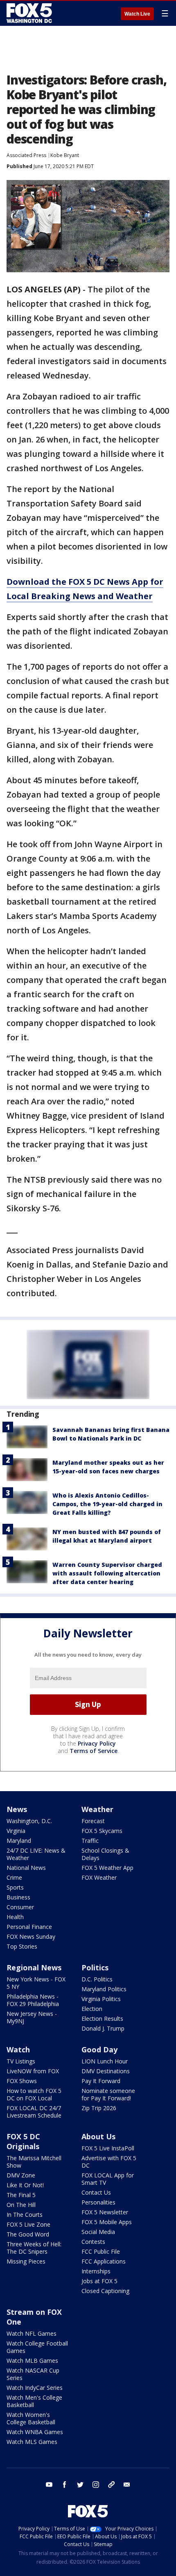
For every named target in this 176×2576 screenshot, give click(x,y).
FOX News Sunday (31, 1937)
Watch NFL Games (32, 2333)
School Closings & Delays (105, 1854)
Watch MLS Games (32, 2442)
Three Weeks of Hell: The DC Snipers (34, 2248)
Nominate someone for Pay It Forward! (108, 2094)
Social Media (98, 2232)
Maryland (19, 1841)
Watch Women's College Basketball (31, 2418)
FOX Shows (22, 2081)
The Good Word (28, 2234)
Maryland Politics (104, 1989)
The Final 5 (21, 2195)
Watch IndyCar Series (35, 2388)
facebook (65, 2485)
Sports (15, 1887)
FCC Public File (101, 2251)
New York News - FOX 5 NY (36, 1983)
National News (26, 1868)
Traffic (90, 1841)
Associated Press (26, 155)
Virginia (16, 1831)
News (17, 1809)
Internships (96, 2271)
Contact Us (96, 2192)
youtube (49, 2485)
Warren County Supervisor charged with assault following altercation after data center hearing (107, 1573)
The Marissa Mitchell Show (34, 2162)
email (127, 2485)
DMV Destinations (106, 2071)
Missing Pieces (26, 2261)
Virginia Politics (101, 1999)
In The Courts (25, 2215)
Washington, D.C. (29, 1821)
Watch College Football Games (37, 2347)
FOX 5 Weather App (107, 1868)
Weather (97, 1809)
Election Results (102, 2019)
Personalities (98, 2202)
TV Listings (21, 2061)
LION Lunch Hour (105, 2061)
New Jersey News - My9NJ (32, 2017)
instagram (96, 2485)
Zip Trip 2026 (99, 2108)
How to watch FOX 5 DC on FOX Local (34, 2094)
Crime (14, 1877)
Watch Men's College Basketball (34, 2401)
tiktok (111, 2485)
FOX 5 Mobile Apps (107, 2222)
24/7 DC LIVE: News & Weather (36, 1854)
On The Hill (21, 2205)
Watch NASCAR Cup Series (33, 2374)
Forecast (93, 1821)
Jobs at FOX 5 (99, 2281)
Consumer (20, 1907)
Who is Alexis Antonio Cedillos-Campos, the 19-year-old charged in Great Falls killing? (107, 1504)
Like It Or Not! (25, 2185)
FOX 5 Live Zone (28, 2224)
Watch (18, 2049)
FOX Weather (99, 1877)
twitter (80, 2485)
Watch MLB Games (32, 2361)
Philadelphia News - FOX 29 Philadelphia (33, 2000)
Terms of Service (94, 1751)
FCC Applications (104, 2261)
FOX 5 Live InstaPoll (108, 2148)
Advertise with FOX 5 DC (109, 2162)
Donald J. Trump (103, 2028)
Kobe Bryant (65, 155)
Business (18, 1897)
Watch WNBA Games (35, 2432)
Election (92, 2009)
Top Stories (22, 1946)
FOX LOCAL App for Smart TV (108, 2179)
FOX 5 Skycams (102, 1831)
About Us (98, 2136)
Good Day (99, 2049)
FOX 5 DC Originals (23, 2141)
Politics (95, 1967)
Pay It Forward (101, 2081)
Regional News (34, 1967)
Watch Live (137, 14)
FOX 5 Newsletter (105, 2212)
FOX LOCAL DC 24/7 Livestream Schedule (34, 2112)
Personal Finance (29, 1927)
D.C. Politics (97, 1979)
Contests (93, 2242)
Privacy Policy (97, 1743)
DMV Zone (21, 2175)
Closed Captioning (105, 2291)
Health (15, 1917)
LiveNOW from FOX (33, 2071)
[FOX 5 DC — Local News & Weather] (30, 13)
